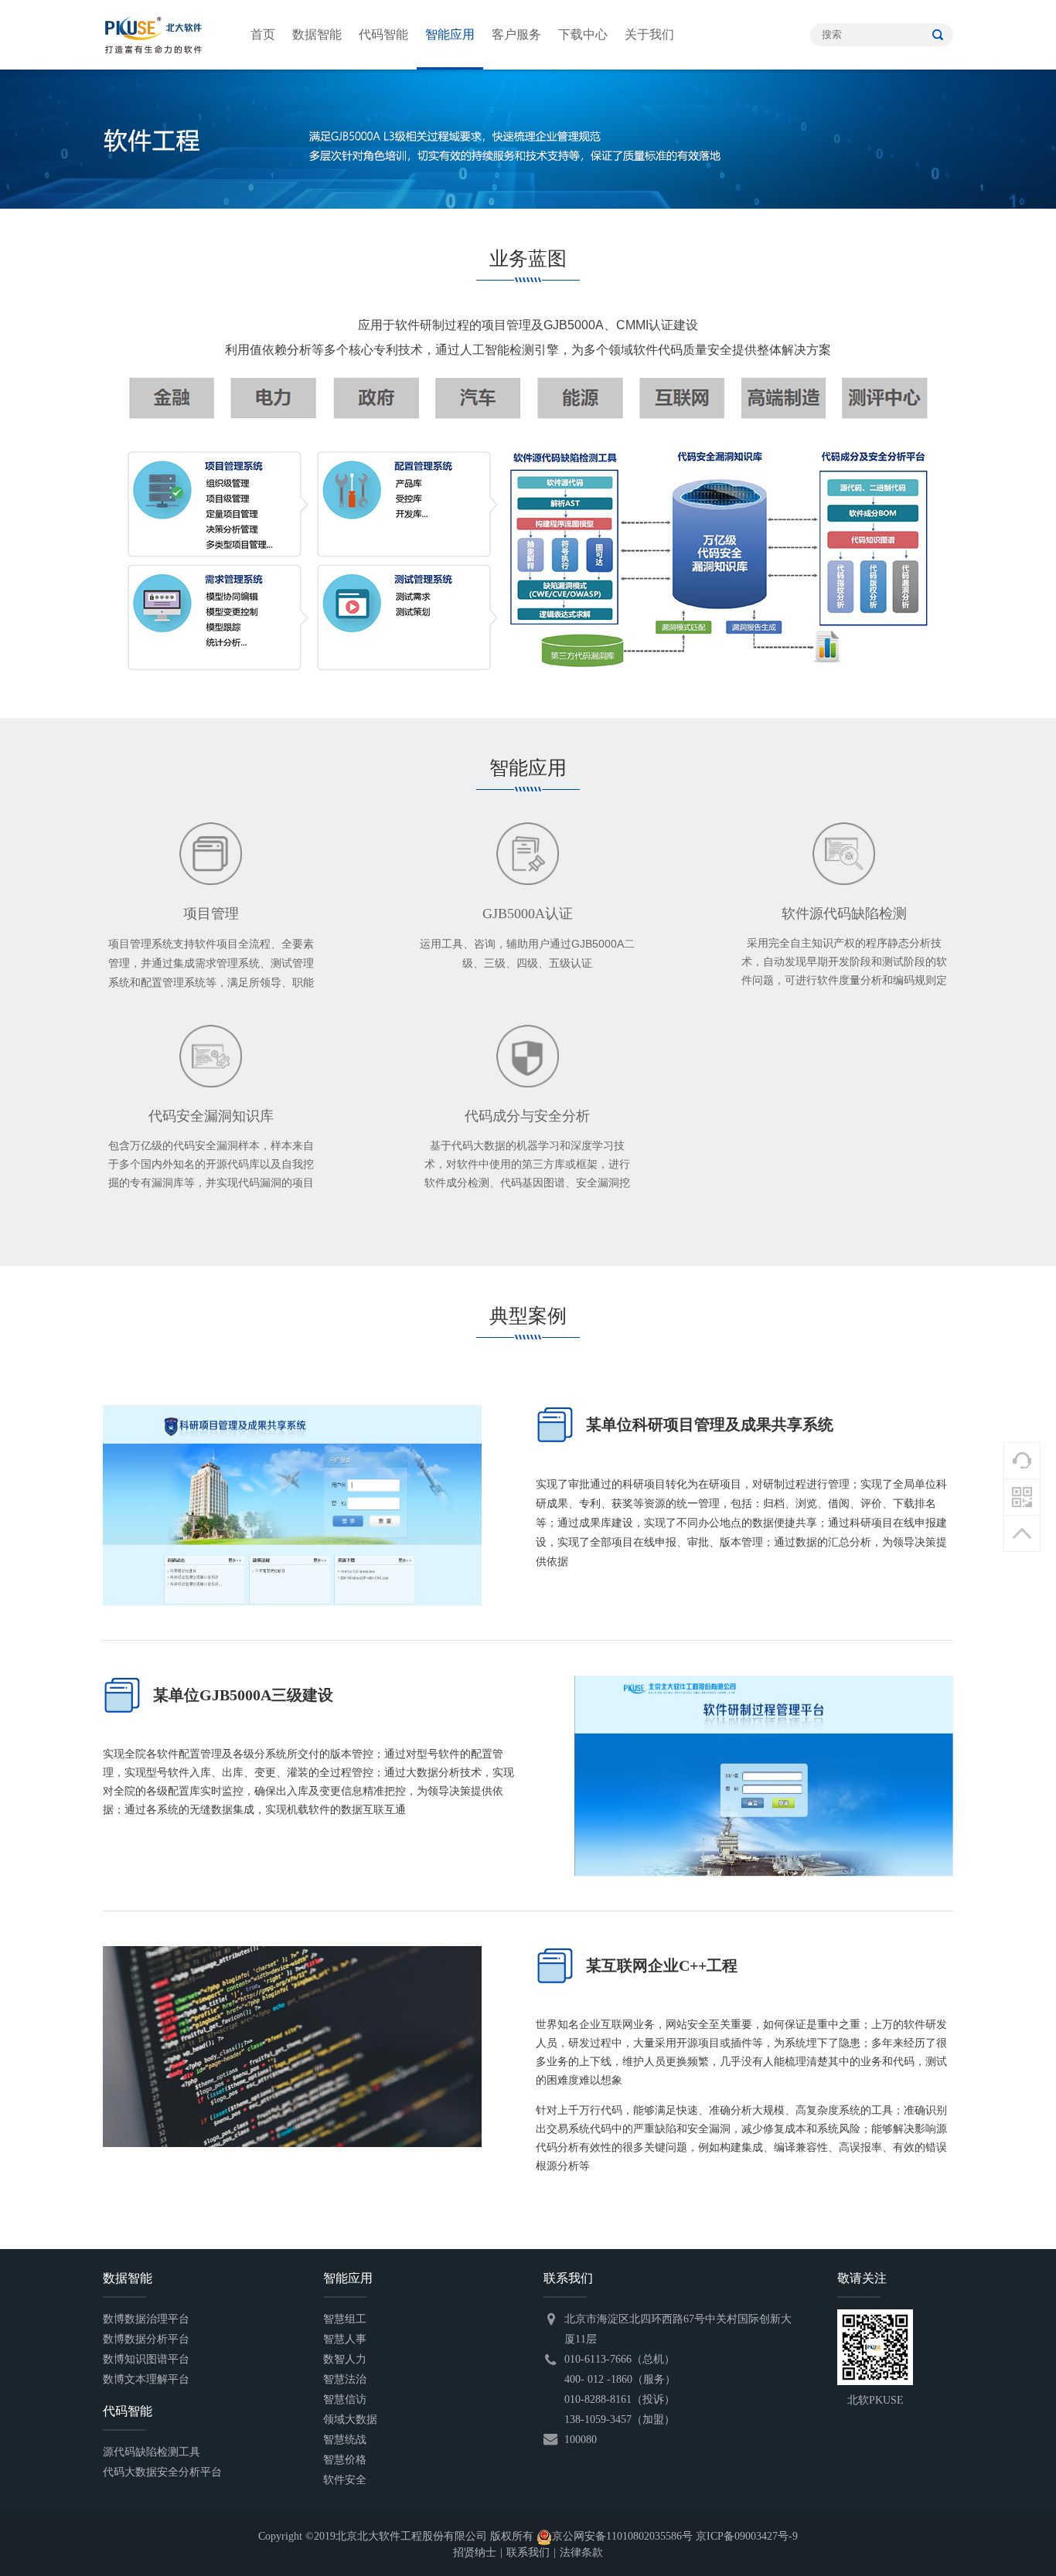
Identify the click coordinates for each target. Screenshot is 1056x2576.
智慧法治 (345, 2379)
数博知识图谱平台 (146, 2359)
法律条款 (581, 2552)
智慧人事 (345, 2339)
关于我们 (649, 34)
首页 (263, 34)
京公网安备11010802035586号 (622, 2536)
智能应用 (450, 34)
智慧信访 (345, 2399)
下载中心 (583, 34)
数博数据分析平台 (146, 2339)
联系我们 (528, 2552)
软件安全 (345, 2480)
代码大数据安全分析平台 (162, 2472)
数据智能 (317, 34)
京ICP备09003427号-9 (747, 2536)
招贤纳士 (475, 2552)
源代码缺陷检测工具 (152, 2452)
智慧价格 (345, 2460)
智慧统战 (345, 2440)
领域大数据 (350, 2419)
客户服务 (516, 34)
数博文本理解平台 (146, 2379)
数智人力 (345, 2359)
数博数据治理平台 (146, 2319)
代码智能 (383, 34)
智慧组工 (345, 2319)
